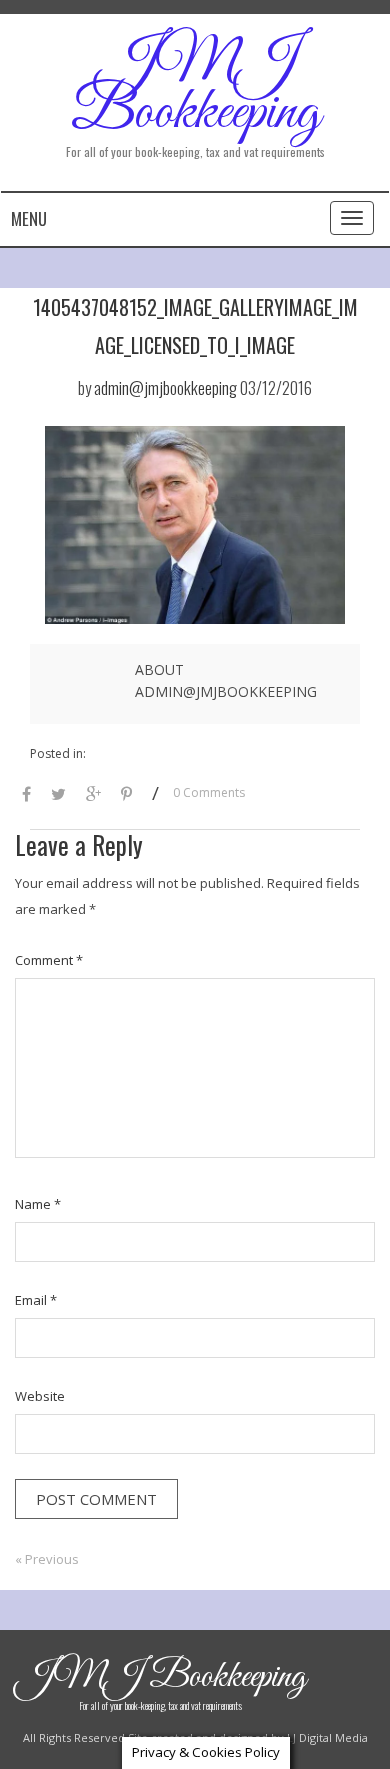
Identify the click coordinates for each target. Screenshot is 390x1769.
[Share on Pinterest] (126, 795)
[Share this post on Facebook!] (26, 795)
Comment (49, 960)
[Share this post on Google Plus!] (93, 795)
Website (40, 1396)
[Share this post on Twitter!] (58, 795)
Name (38, 1204)
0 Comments (209, 792)
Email (36, 1300)
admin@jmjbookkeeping (165, 387)
